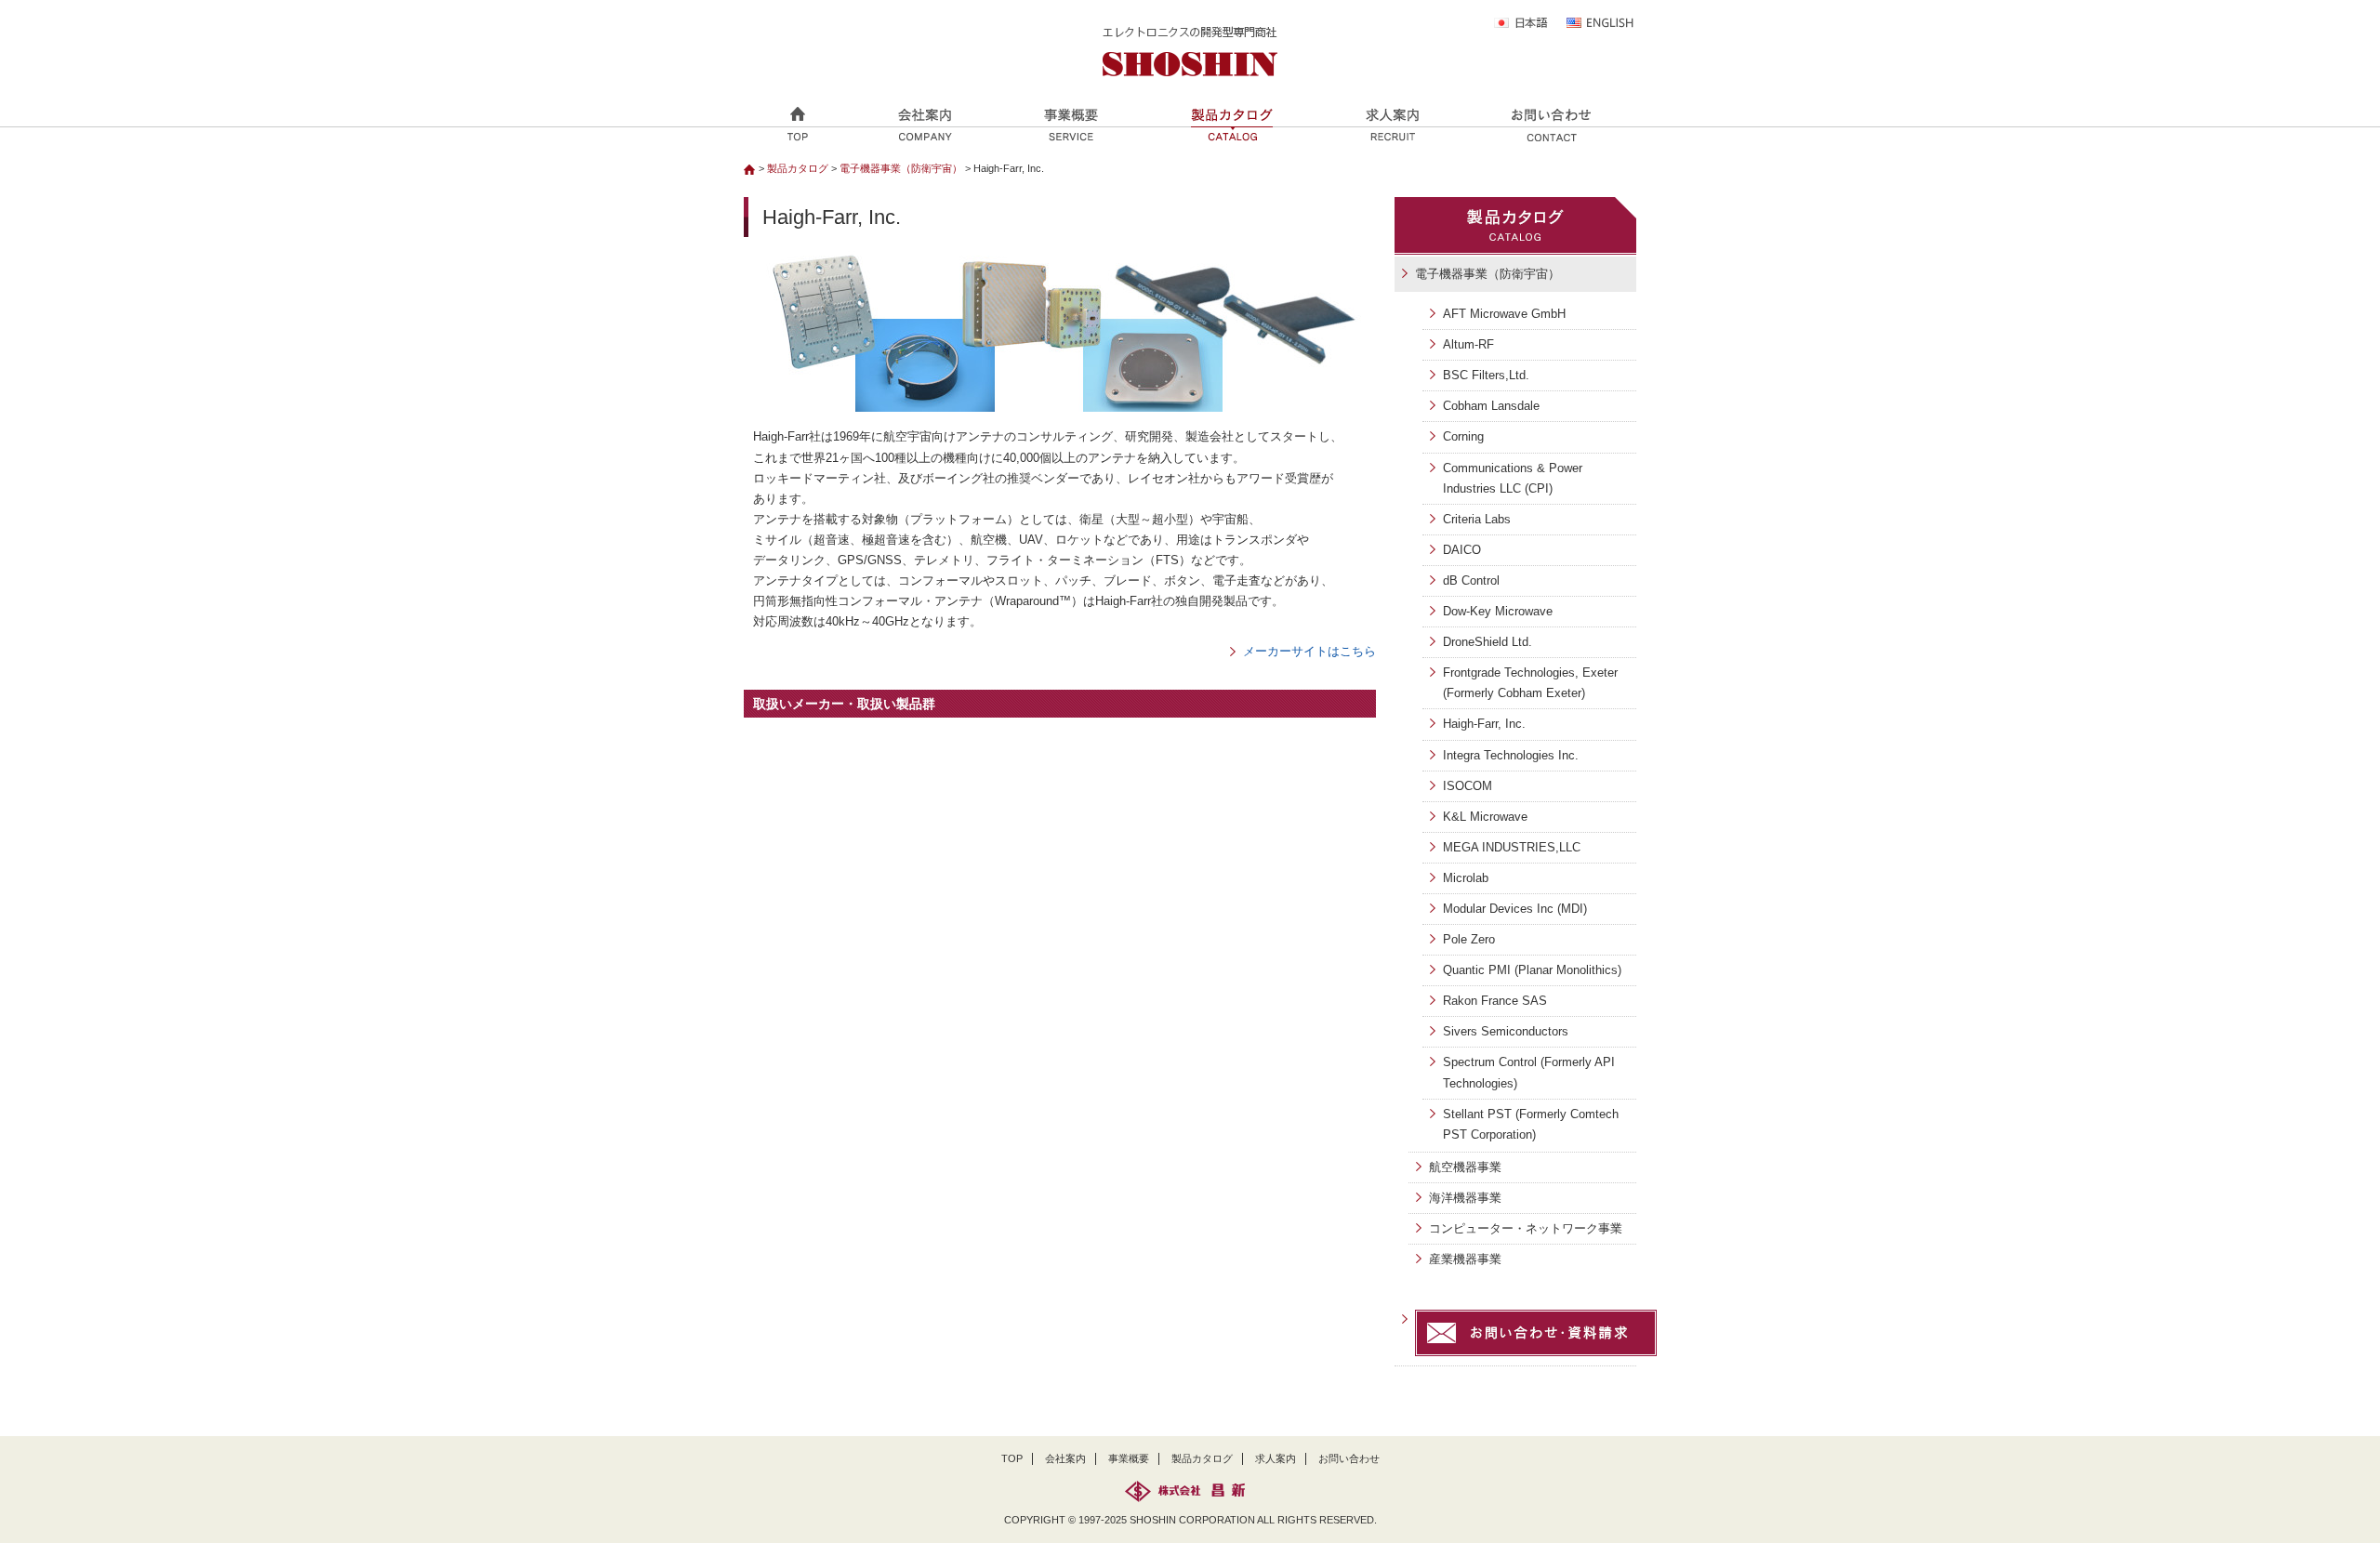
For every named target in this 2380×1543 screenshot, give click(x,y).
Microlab (1466, 878)
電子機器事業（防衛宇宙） (901, 168)
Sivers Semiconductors (1506, 1031)
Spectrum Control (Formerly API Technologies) (1529, 1072)
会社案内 (1065, 1458)
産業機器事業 (1465, 1259)
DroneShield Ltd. (1487, 642)
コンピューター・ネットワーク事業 (1526, 1228)
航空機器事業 (1465, 1167)
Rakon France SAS (1495, 1001)
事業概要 (1129, 1458)
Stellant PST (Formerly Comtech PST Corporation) (1531, 1124)
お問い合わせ (1349, 1458)
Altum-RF (1468, 344)
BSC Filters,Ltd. (1486, 375)
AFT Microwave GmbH (1504, 314)
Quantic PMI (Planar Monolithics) (1532, 970)
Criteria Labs (1477, 519)
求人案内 (1276, 1458)
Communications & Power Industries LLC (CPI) (1513, 478)
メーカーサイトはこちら (1309, 651)
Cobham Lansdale (1491, 406)
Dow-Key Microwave (1498, 611)
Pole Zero (1469, 939)
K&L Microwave (1485, 817)
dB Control (1471, 580)
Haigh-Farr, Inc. (1484, 724)
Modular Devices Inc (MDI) (1515, 909)
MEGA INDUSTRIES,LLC (1512, 847)
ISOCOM (1468, 786)
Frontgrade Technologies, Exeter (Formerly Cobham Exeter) (1530, 683)
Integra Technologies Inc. (1511, 755)
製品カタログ (798, 168)
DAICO (1462, 550)
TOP (1012, 1458)
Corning (1463, 436)
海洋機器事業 (1465, 1198)
